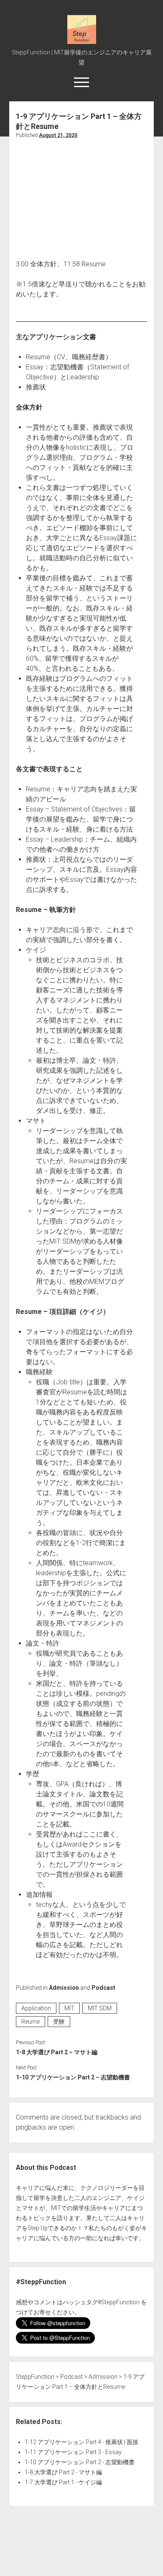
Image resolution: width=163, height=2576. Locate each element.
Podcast (103, 1988)
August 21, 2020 (58, 135)
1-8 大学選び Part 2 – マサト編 (57, 2052)
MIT (69, 2008)
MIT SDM (100, 2008)
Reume (31, 2022)
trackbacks (112, 2117)
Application (36, 2008)
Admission (64, 1988)
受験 (59, 2022)
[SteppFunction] (82, 41)
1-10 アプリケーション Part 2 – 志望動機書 (73, 2077)
